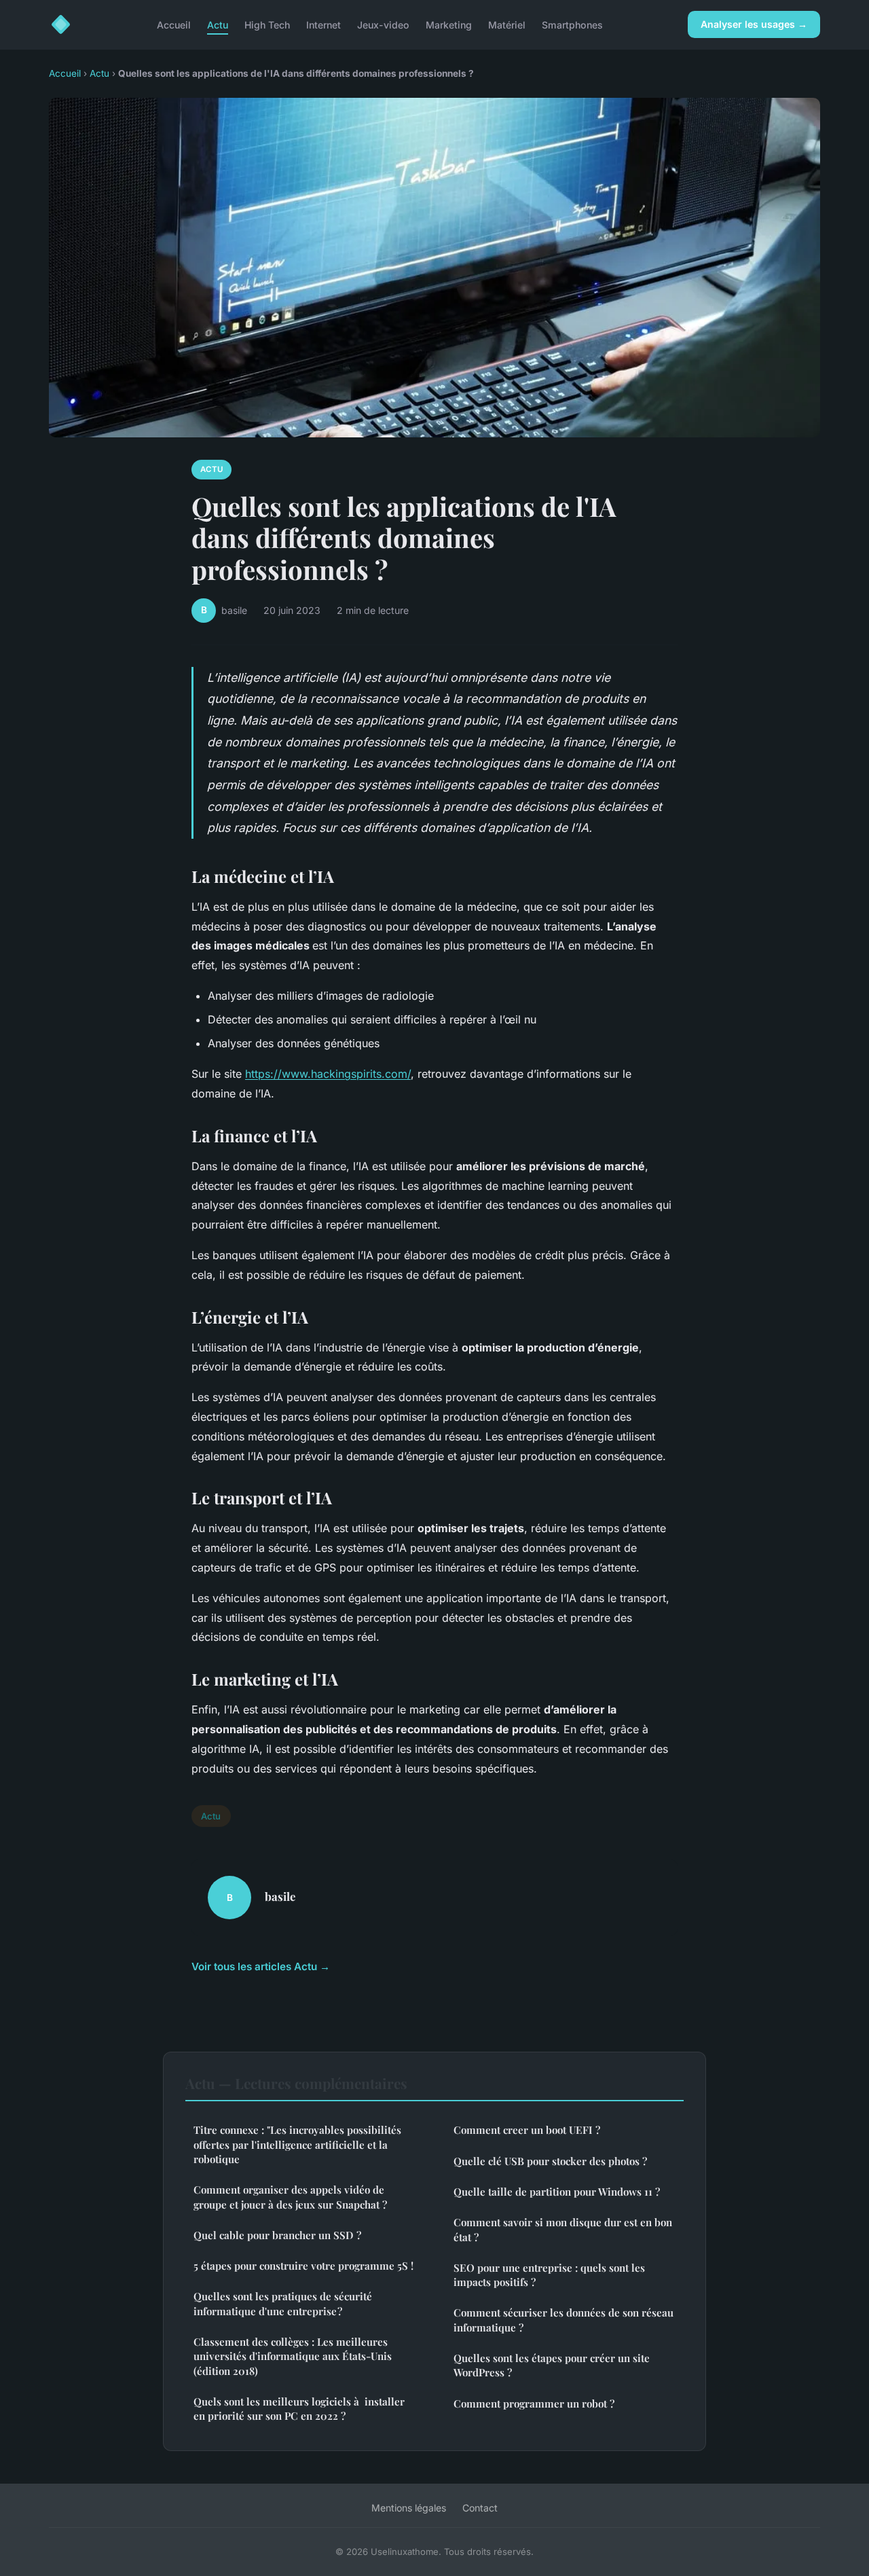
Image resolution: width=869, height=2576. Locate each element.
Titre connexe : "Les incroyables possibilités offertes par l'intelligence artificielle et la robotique (297, 2144)
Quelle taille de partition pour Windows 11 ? (557, 2192)
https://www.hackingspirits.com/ (328, 1074)
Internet (323, 24)
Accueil (174, 24)
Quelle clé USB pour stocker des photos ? (550, 2161)
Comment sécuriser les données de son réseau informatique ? (563, 2320)
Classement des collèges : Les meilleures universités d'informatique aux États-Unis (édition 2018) (293, 2356)
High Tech (267, 24)
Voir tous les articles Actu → (261, 1966)
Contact (480, 2508)
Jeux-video (383, 24)
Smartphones (572, 24)
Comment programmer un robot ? (534, 2403)
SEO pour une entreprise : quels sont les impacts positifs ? (549, 2275)
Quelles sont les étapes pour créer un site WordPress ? (552, 2365)
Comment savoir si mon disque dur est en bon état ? (563, 2229)
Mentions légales (409, 2508)
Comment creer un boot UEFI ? (527, 2130)
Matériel (507, 24)
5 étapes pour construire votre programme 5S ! (303, 2266)
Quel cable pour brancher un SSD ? (277, 2235)
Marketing (449, 24)
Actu (218, 24)
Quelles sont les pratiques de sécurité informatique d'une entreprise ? (283, 2303)
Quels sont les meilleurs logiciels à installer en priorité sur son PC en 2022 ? (299, 2409)
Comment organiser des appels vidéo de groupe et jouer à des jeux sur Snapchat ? (290, 2197)
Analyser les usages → (754, 24)
